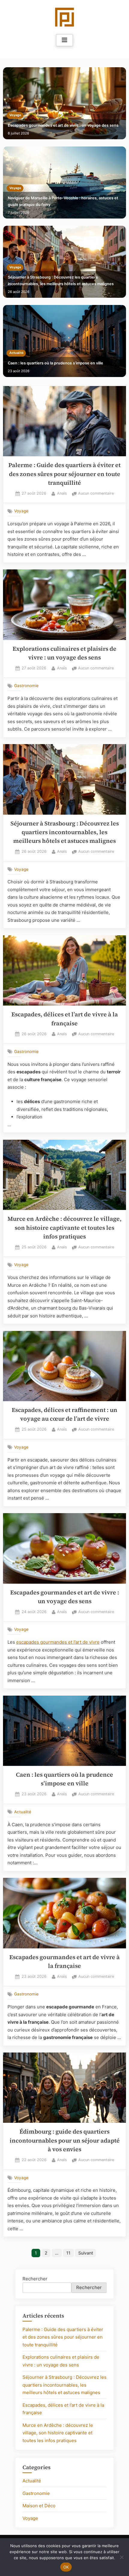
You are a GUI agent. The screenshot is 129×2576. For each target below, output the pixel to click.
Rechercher (35, 2279)
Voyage (15, 115)
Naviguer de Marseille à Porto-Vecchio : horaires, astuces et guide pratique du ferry (63, 201)
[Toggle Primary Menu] (64, 40)
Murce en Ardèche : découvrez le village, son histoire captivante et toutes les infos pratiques (64, 1228)
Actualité (16, 353)
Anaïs (62, 493)
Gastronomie (26, 686)
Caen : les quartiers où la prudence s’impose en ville (55, 363)
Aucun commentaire (96, 494)
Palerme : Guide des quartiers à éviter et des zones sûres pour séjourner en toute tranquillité (64, 474)
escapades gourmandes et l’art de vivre (58, 1642)
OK (66, 2567)
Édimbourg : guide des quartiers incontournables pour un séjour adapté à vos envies (65, 2140)
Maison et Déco (39, 2506)
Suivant (86, 2253)
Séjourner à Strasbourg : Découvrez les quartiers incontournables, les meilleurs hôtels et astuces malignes (61, 281)
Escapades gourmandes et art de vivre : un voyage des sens (63, 125)
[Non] (121, 2557)
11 (68, 2253)
